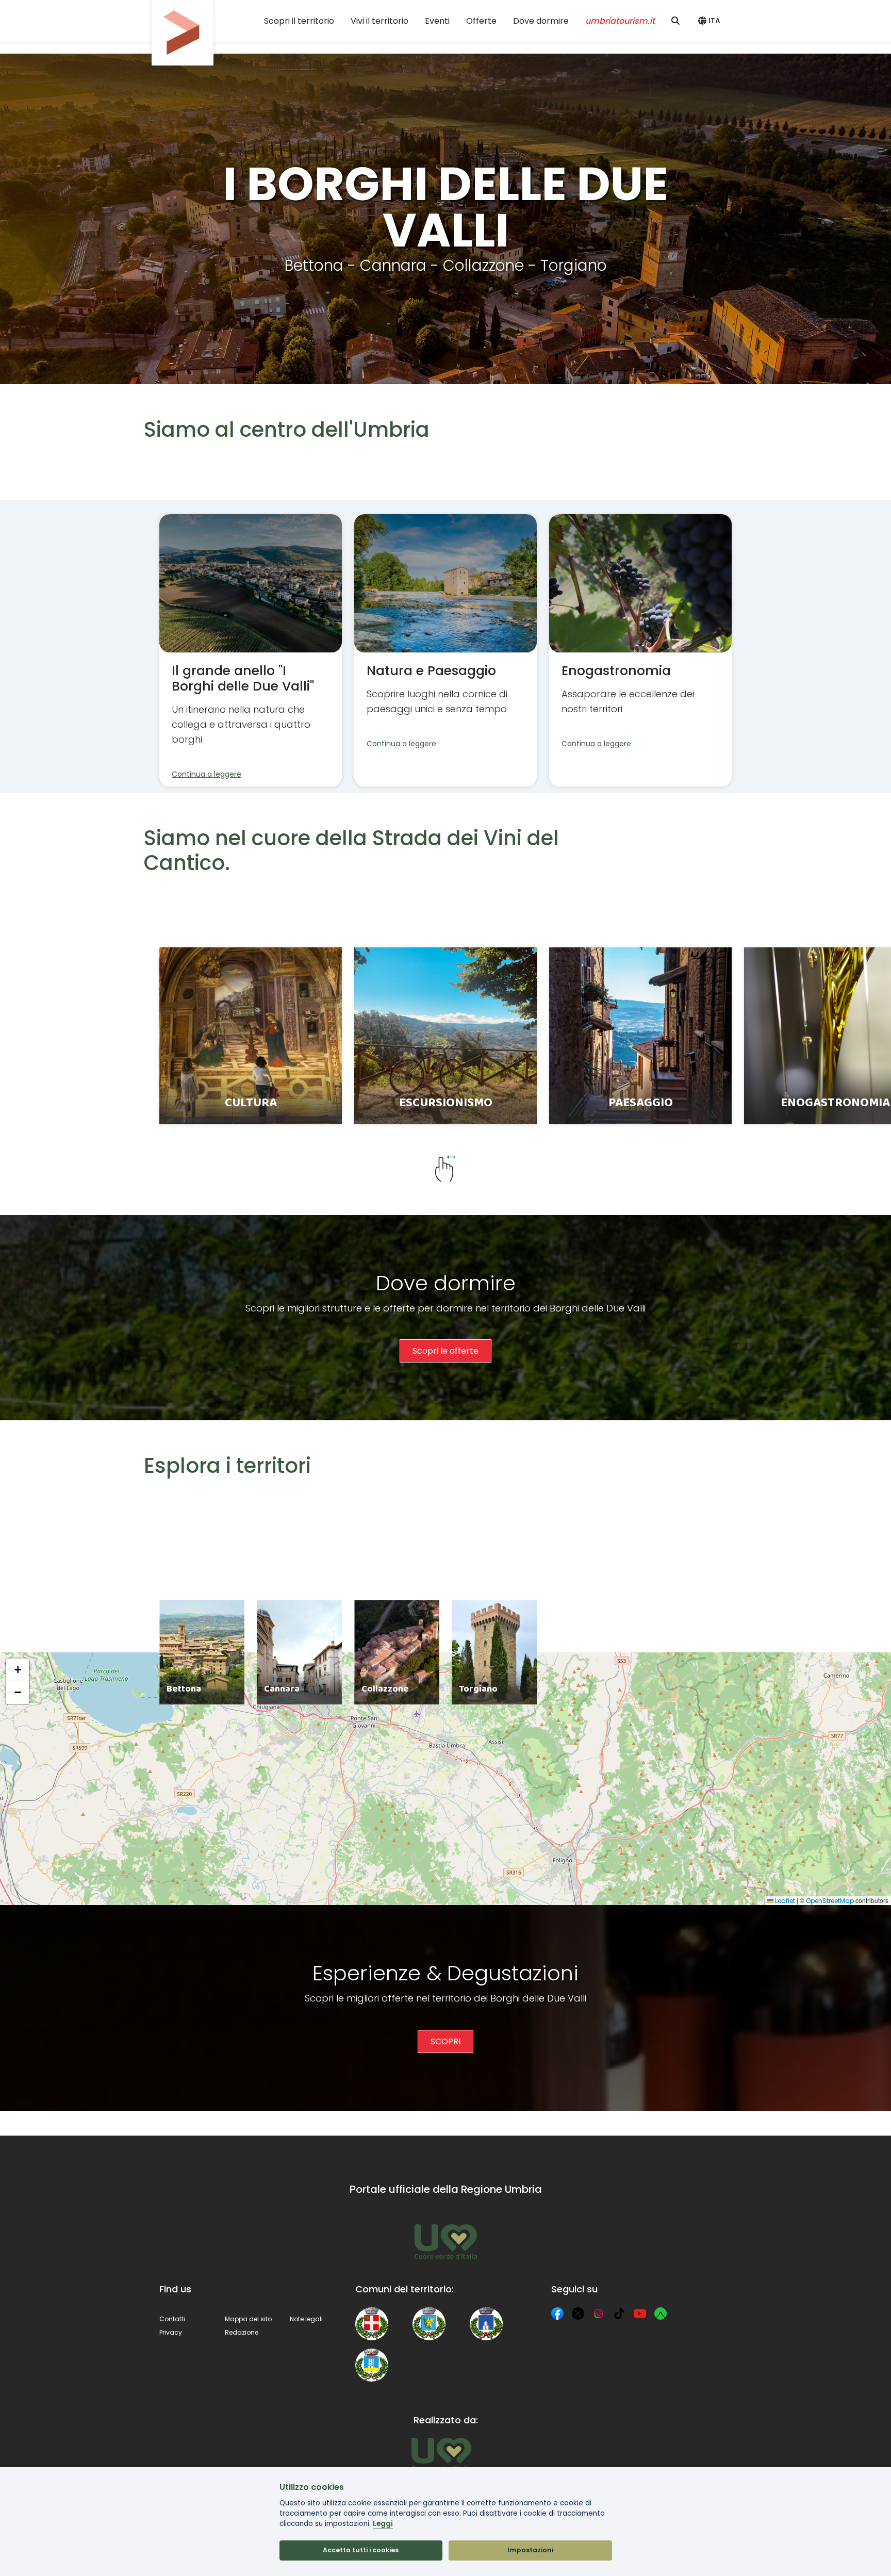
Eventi (437, 21)
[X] (578, 2314)
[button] (711, 21)
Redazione (242, 2332)
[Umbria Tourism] (441, 2454)
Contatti (172, 2319)
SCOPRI (445, 2041)
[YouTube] (640, 2314)
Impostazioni (530, 2550)
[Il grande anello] (251, 650)
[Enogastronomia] (640, 650)
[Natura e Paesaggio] (445, 650)
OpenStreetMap (830, 1901)
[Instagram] (599, 2314)
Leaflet (784, 1901)
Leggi (383, 2524)
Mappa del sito (248, 2319)
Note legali (306, 2319)
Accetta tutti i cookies (361, 2550)
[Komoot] (661, 2314)
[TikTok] (619, 2314)
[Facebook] (557, 2314)
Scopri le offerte (445, 1351)
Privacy (171, 2332)
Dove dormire (541, 21)
